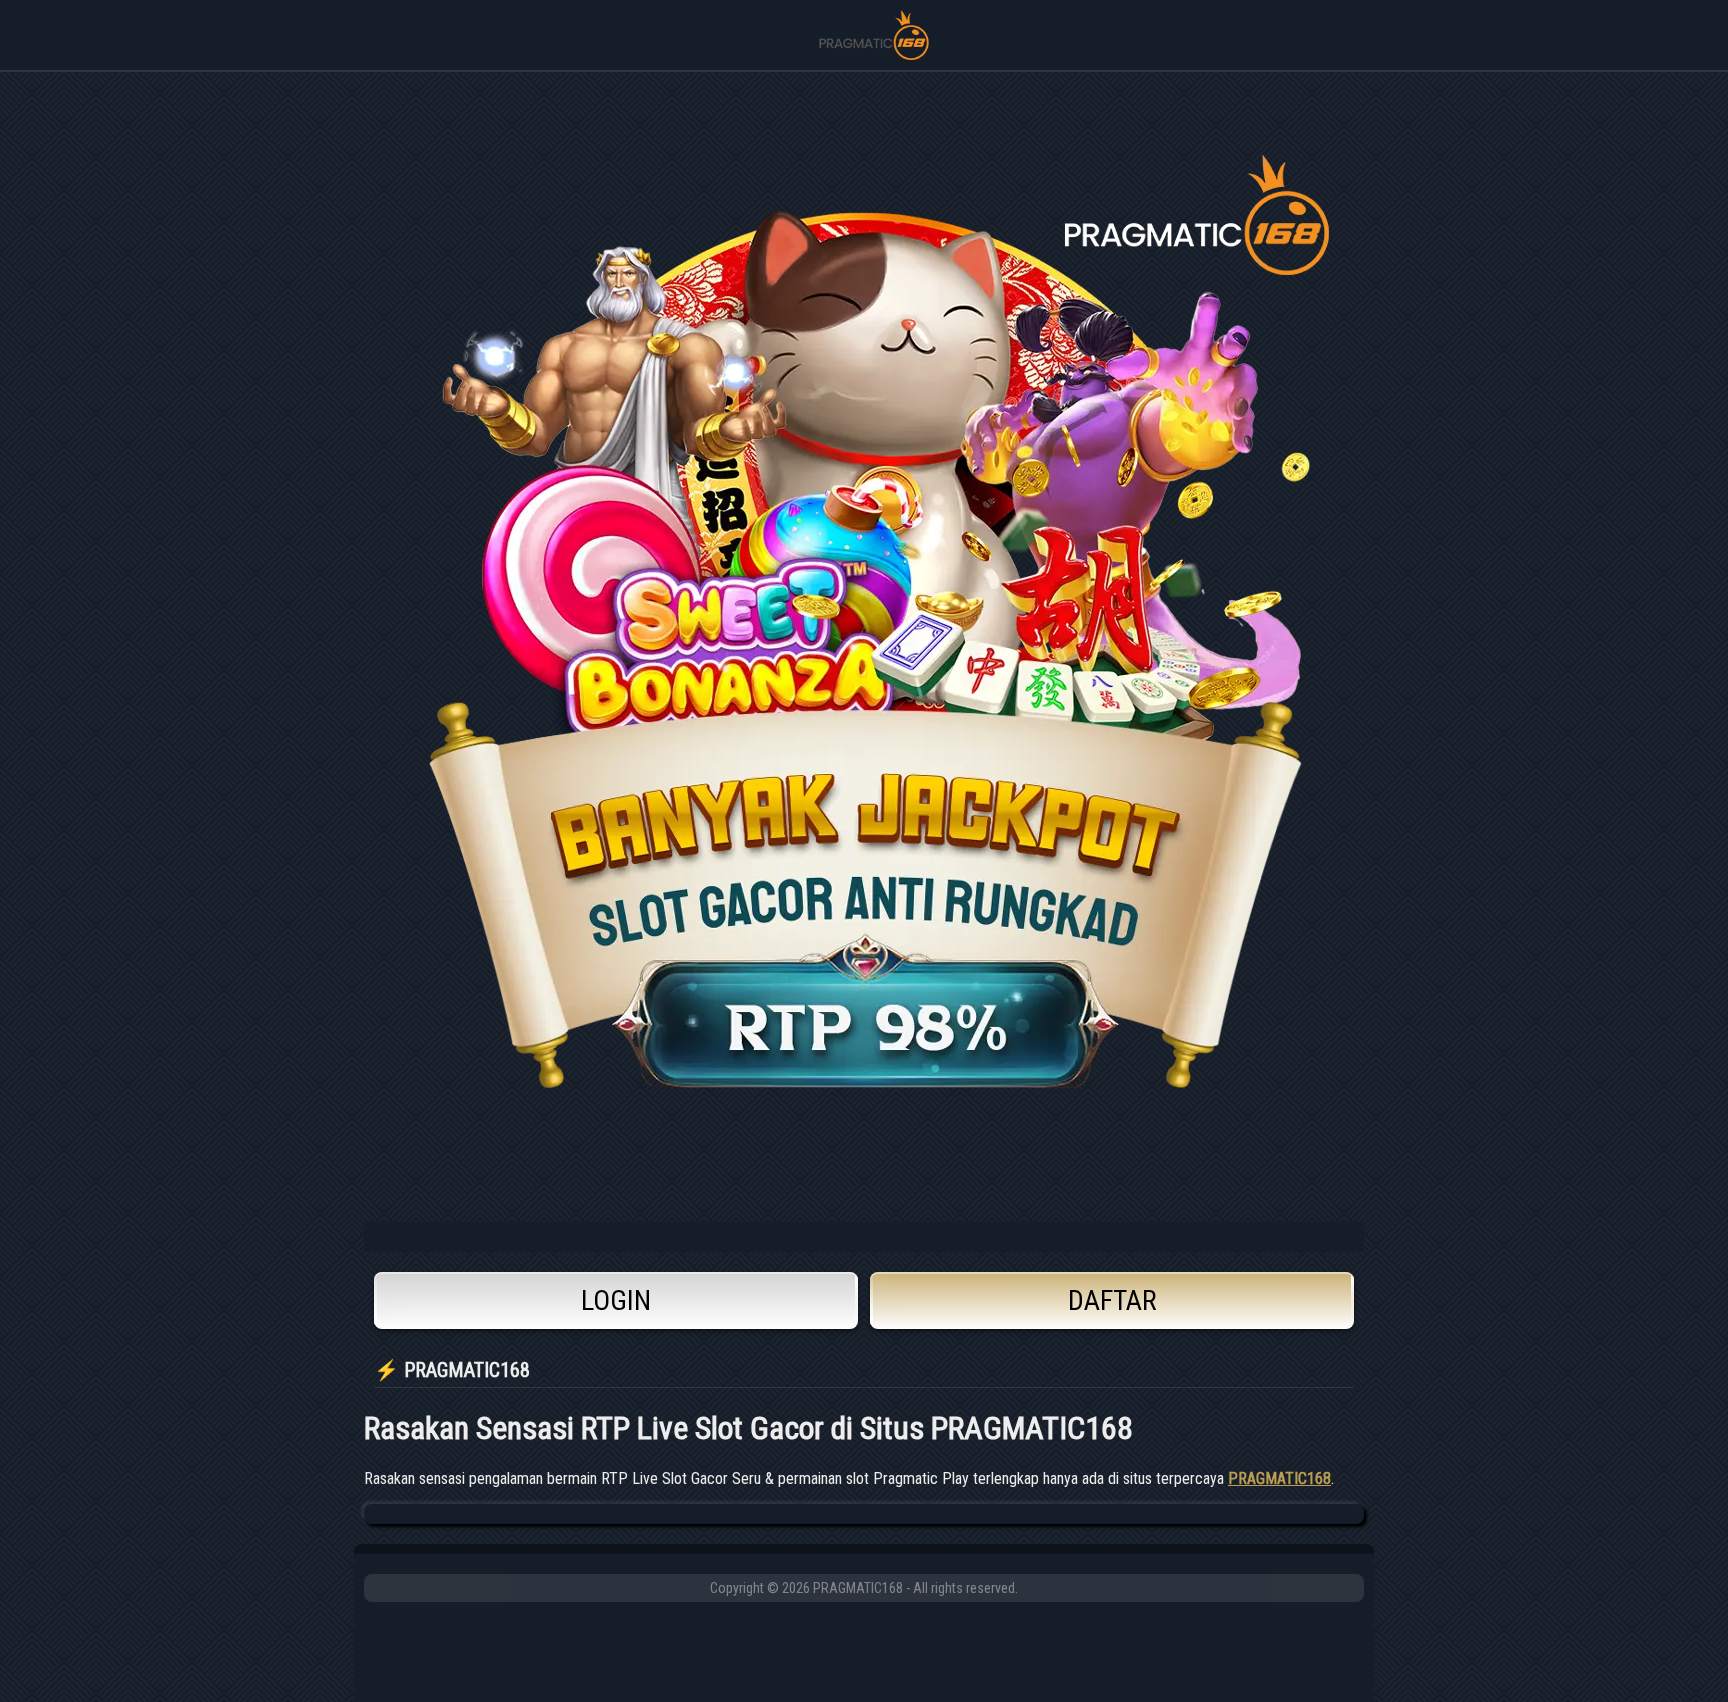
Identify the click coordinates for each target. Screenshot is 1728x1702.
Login (616, 1300)
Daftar (1112, 1300)
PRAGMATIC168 (1279, 1478)
